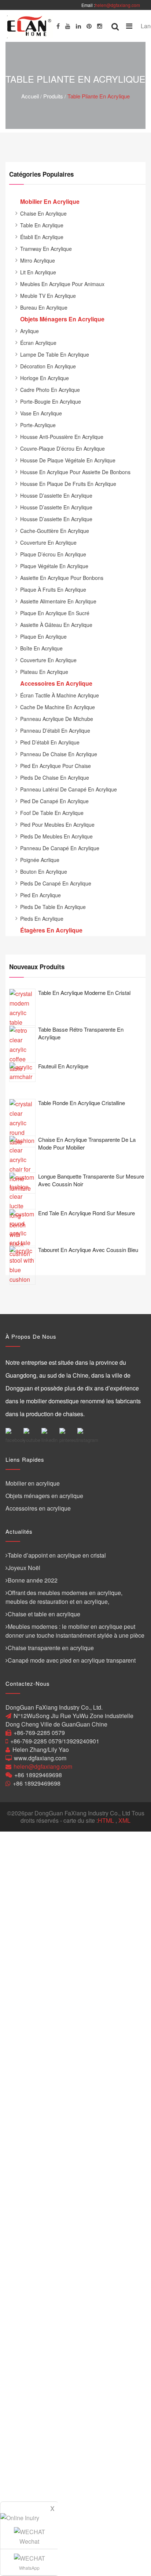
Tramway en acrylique (46, 249)
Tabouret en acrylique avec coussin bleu (88, 1250)
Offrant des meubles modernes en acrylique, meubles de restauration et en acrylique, (64, 1597)
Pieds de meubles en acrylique (56, 836)
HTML (106, 1820)
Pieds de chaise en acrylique (55, 778)
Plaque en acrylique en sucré (55, 613)
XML (124, 1820)
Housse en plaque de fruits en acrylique (68, 484)
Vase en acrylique (41, 413)
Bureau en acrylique (44, 307)
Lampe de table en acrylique (55, 354)
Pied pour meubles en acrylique (57, 825)
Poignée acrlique (40, 860)
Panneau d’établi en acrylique (55, 730)
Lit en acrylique (38, 272)
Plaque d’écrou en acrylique (53, 554)
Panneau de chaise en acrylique (59, 754)
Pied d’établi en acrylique (50, 742)
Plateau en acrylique (44, 672)
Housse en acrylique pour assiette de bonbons (75, 472)
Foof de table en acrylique (52, 813)
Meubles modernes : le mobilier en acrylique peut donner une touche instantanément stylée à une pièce (75, 1631)
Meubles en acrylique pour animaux (62, 284)
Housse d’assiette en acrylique (56, 495)
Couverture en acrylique (48, 542)
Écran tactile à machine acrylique (60, 695)
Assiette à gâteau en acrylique (56, 625)
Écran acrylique (38, 343)
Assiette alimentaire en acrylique (58, 601)
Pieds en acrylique (42, 919)
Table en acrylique (42, 225)
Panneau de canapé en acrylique (60, 848)
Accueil (30, 96)
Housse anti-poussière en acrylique (62, 437)
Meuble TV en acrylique (48, 296)
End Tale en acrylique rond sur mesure (86, 1213)
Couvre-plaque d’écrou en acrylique (62, 448)
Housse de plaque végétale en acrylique (68, 460)
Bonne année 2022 (33, 1580)
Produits (53, 96)
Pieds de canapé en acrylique (56, 883)
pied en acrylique (40, 895)
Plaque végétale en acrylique (54, 566)
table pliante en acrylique (99, 96)
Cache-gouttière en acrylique (55, 531)
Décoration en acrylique (48, 366)
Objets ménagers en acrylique (44, 1496)
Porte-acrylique (38, 425)
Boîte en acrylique (41, 648)
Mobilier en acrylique (33, 1483)
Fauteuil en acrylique (63, 1066)
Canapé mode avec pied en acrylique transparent (72, 1660)
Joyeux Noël (24, 1568)
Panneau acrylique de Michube (57, 719)
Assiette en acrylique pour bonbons (62, 578)
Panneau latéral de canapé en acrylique (69, 789)
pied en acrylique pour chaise (56, 766)
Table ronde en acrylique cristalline (82, 1103)
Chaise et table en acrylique (44, 1614)
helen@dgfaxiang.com (117, 5)
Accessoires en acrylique (38, 1508)
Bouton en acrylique (44, 872)
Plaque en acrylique (43, 636)
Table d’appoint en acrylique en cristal (57, 1555)
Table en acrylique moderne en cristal (84, 993)
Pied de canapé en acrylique (54, 801)
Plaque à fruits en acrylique (53, 589)
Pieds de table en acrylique (53, 907)
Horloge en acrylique (45, 378)
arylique (30, 331)
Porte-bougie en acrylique (51, 401)
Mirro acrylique (38, 260)
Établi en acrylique (42, 237)
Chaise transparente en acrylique (51, 1648)
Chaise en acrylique (43, 213)
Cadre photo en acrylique (50, 390)
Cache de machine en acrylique (58, 707)
